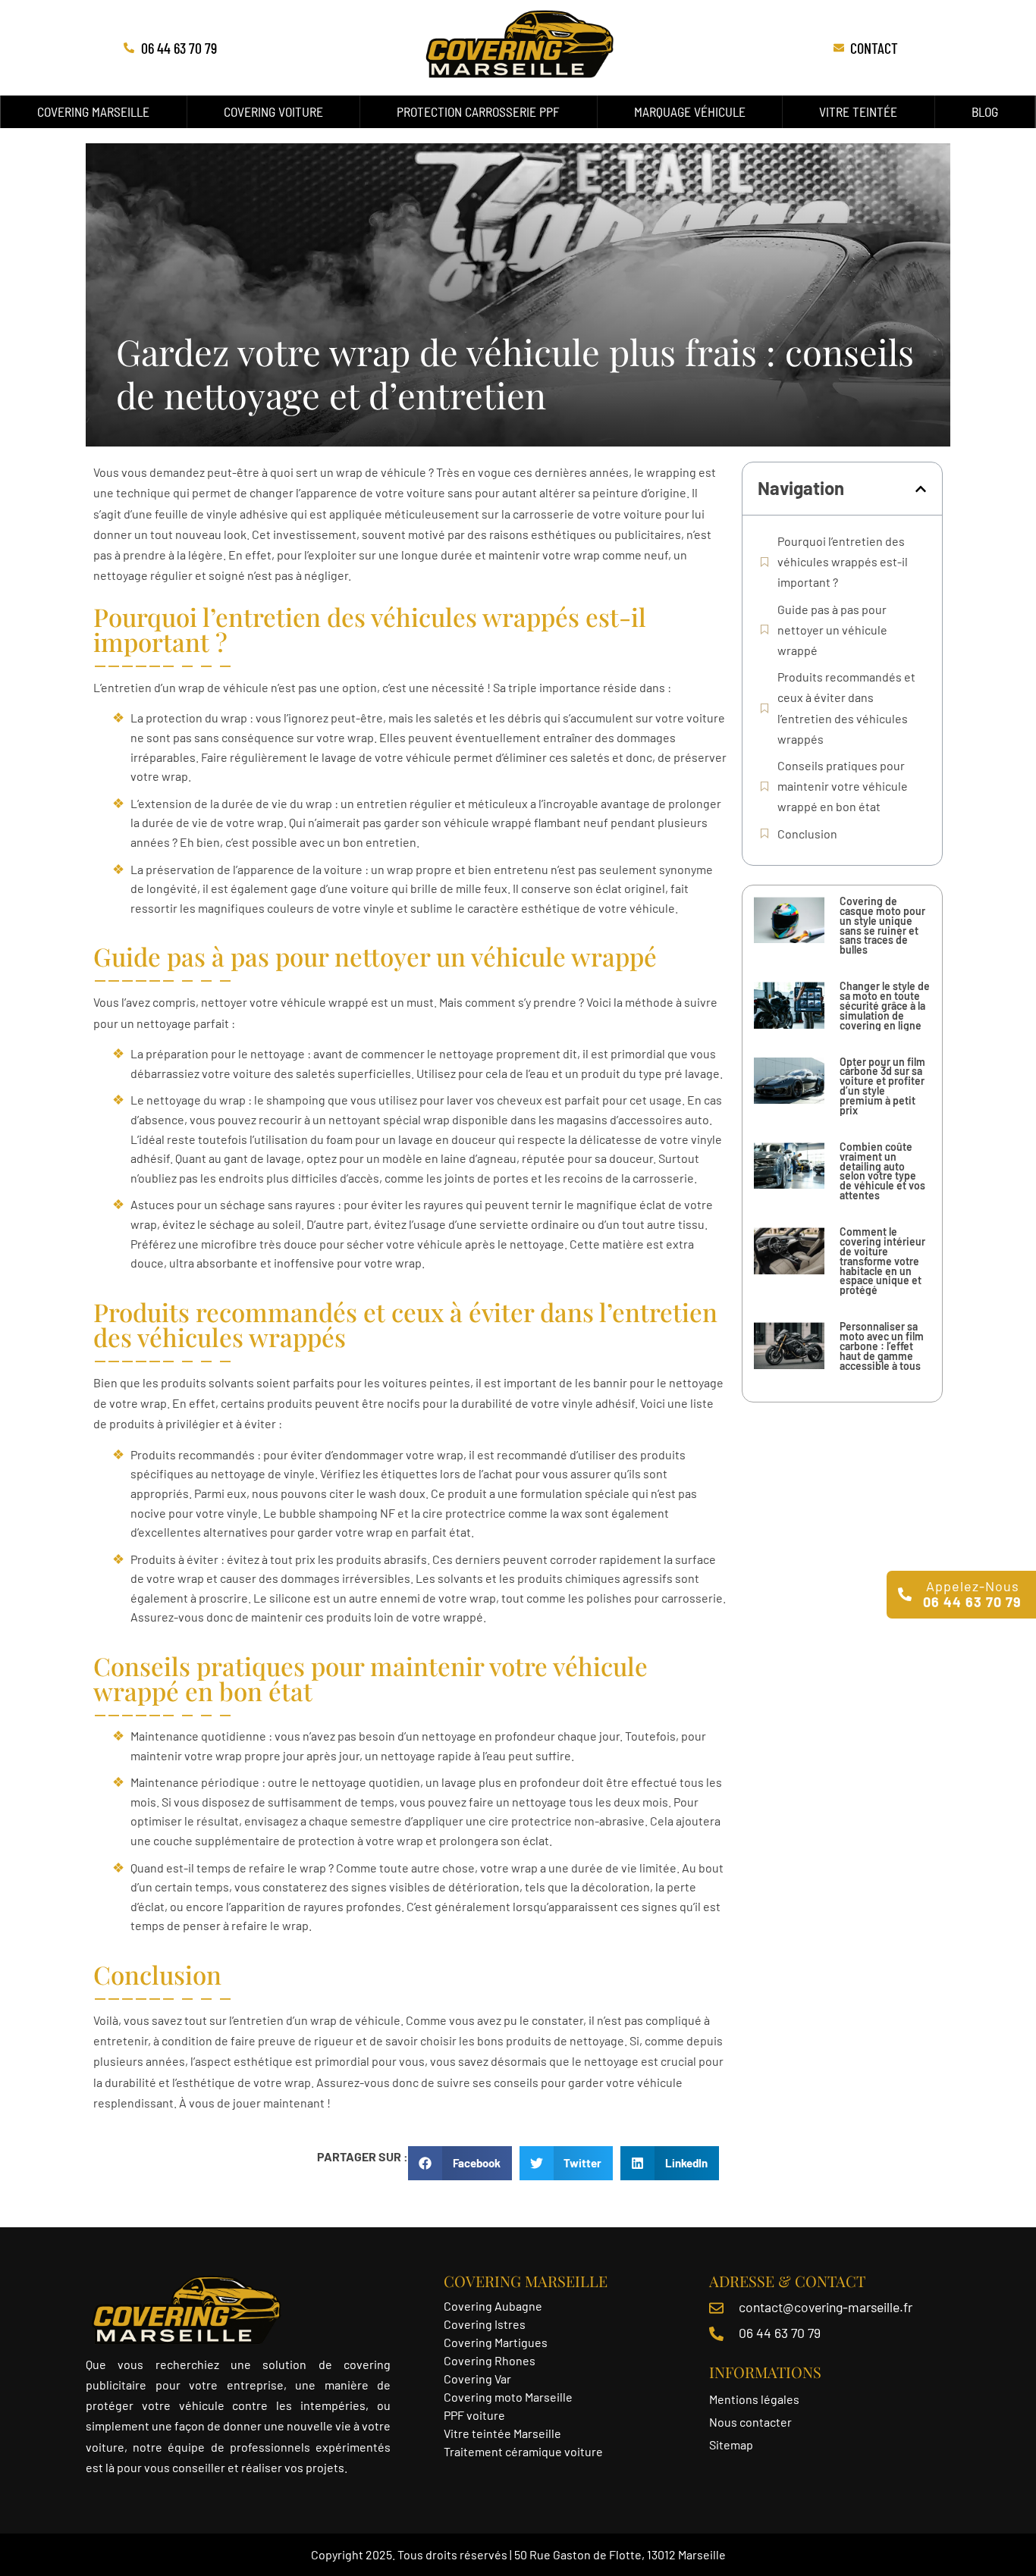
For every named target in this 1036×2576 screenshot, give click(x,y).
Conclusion (807, 834)
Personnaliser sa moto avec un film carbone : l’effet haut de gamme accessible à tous (882, 1346)
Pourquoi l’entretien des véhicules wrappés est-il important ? (843, 561)
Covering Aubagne (493, 2306)
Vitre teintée (858, 111)
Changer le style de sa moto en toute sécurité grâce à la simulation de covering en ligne (885, 1006)
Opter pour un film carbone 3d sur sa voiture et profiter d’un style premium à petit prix (882, 1086)
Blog (985, 111)
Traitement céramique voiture (523, 2451)
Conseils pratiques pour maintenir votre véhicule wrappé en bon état (843, 786)
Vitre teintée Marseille (504, 2433)
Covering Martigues (496, 2342)
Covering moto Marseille (508, 2397)
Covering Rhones (490, 2360)
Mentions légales (754, 2399)
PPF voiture (476, 2415)
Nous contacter (750, 2422)
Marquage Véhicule (690, 111)
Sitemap (731, 2444)
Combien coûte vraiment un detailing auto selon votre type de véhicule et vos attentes (882, 1171)
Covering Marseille (93, 111)
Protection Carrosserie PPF (478, 111)
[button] (921, 489)
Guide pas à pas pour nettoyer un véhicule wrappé (832, 630)
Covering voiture (273, 111)
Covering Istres (485, 2324)
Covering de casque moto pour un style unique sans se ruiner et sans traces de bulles (882, 925)
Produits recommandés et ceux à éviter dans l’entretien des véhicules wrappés (846, 708)
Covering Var (477, 2379)
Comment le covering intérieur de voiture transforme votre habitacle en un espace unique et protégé (882, 1261)
